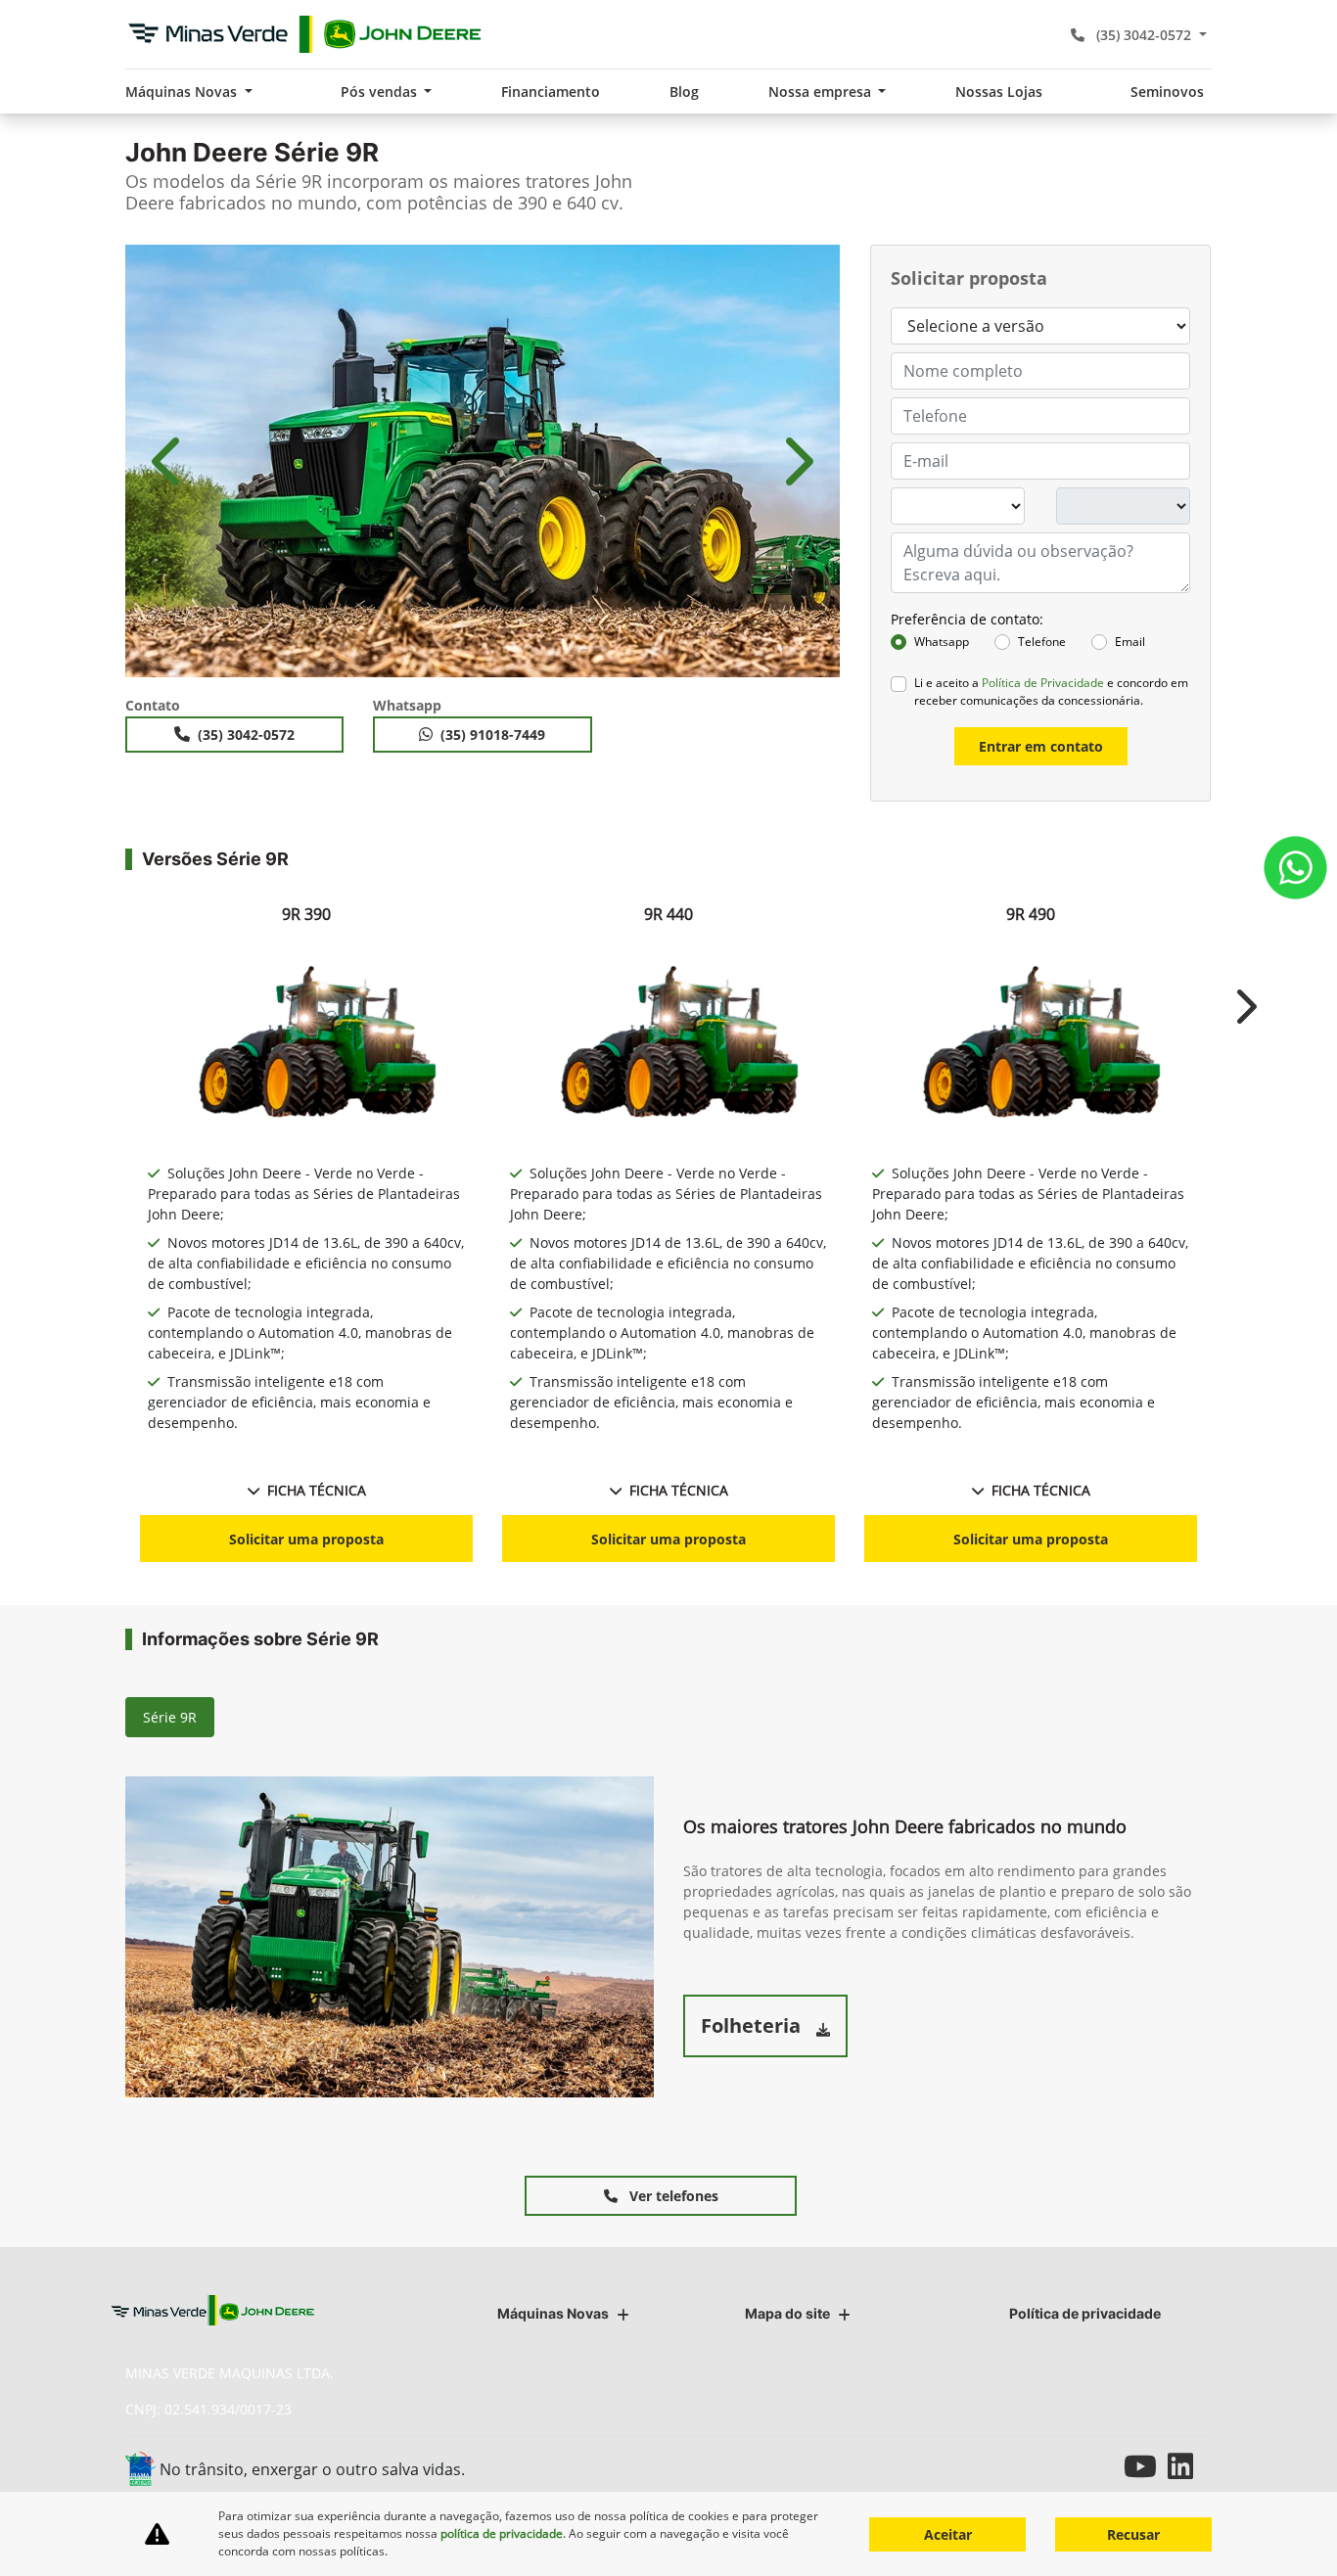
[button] (169, 461)
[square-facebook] (1058, 2466)
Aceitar (948, 2534)
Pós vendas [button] (381, 92)
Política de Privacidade (1043, 683)
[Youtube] (1146, 2466)
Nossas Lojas (999, 92)
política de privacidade (502, 2533)
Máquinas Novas (553, 2313)
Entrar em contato (1041, 746)
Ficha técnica (317, 1490)
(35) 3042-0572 (1144, 35)
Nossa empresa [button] (822, 92)
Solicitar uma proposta (306, 1539)
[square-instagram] (1102, 2466)
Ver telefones (672, 2196)
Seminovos (1167, 92)
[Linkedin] (1190, 2466)
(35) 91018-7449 (493, 735)
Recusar (1133, 2534)
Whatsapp (942, 642)
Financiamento (551, 92)
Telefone (1042, 642)
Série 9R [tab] (170, 1717)
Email (1130, 642)
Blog (684, 92)
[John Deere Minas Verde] (305, 34)
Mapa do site (787, 2313)
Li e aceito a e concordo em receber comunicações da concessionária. (1051, 691)
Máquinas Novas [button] (183, 92)
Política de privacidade (1085, 2313)
